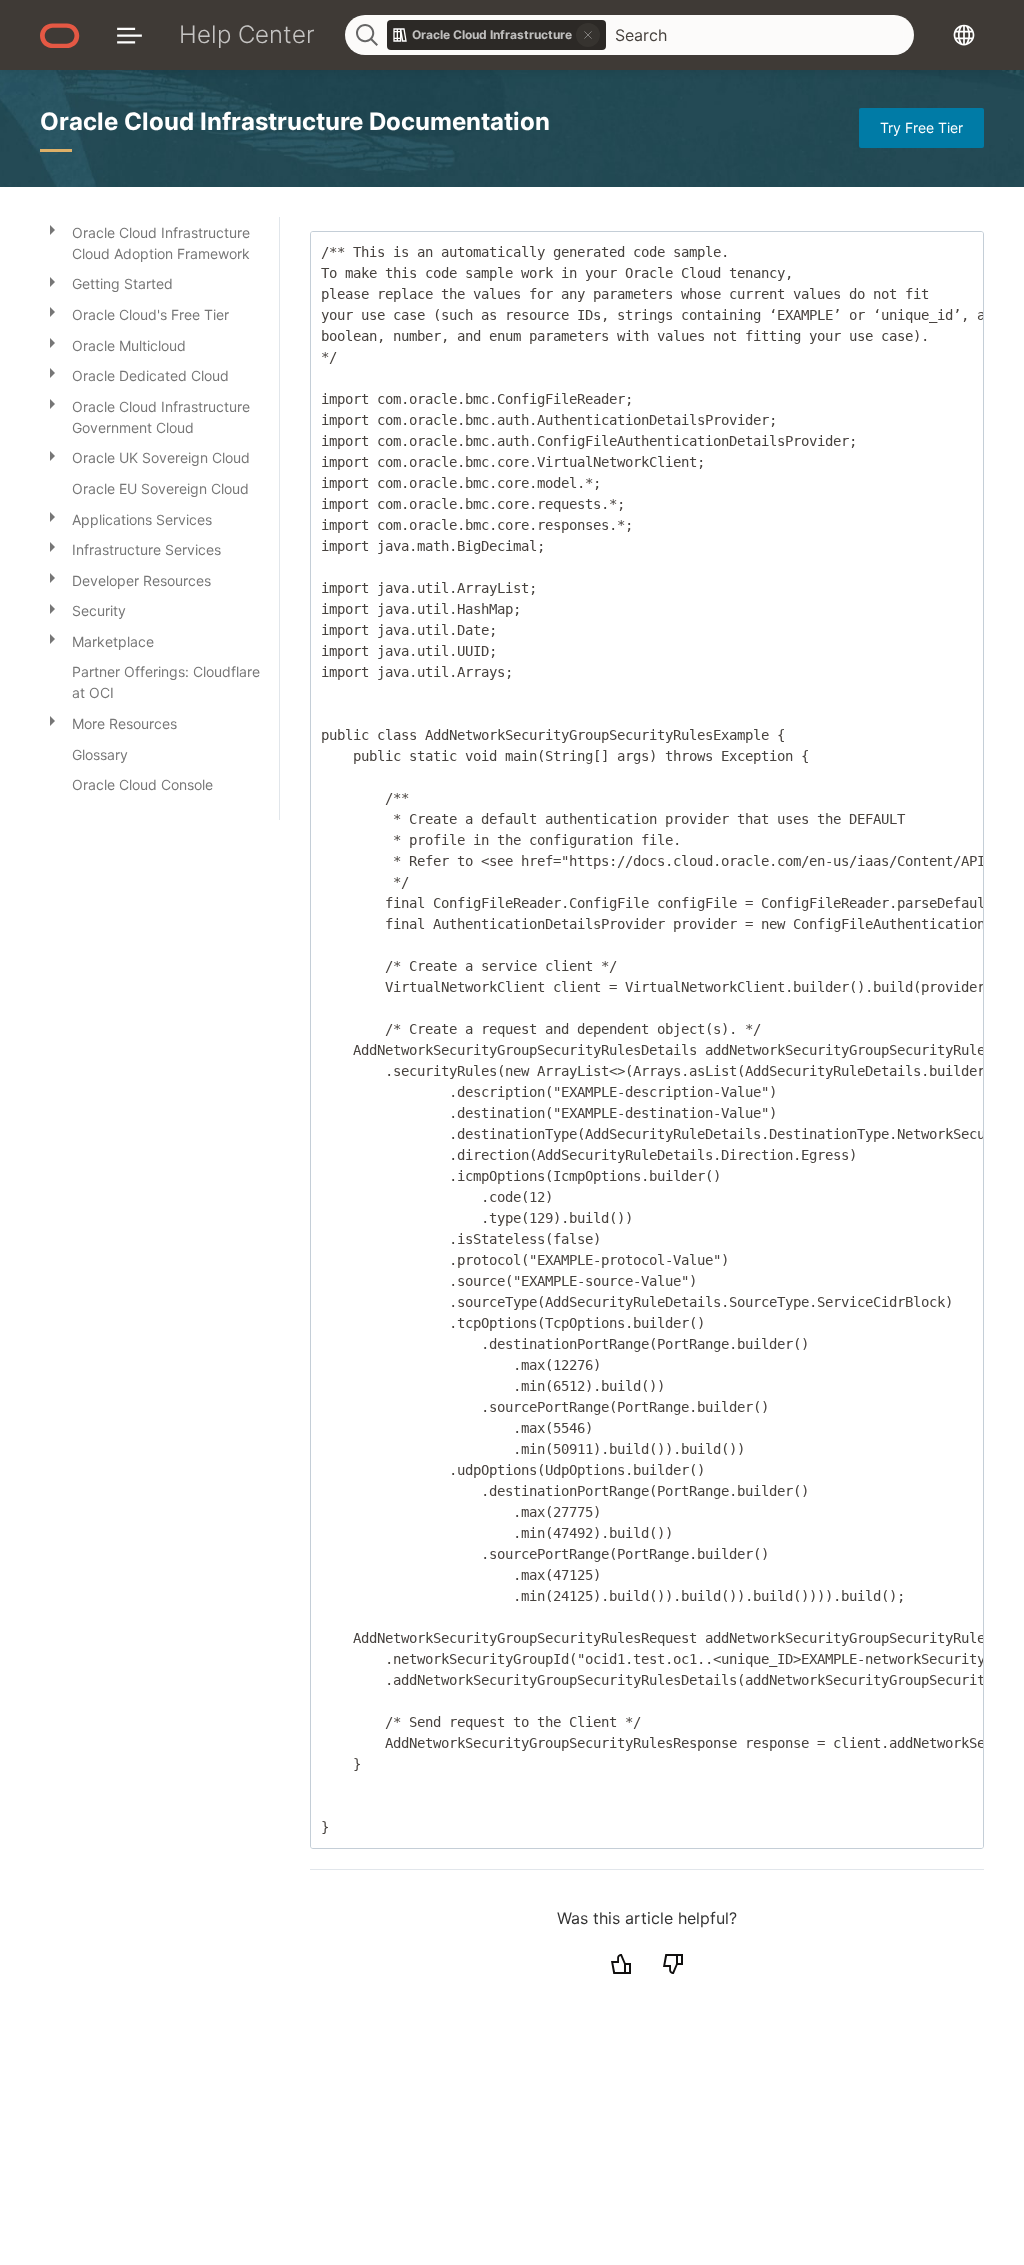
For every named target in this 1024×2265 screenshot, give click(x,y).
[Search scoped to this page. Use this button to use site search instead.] (588, 35)
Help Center (247, 34)
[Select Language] (964, 34)
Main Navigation (129, 34)
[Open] (52, 229)
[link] (497, 35)
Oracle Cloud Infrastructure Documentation (295, 121)
